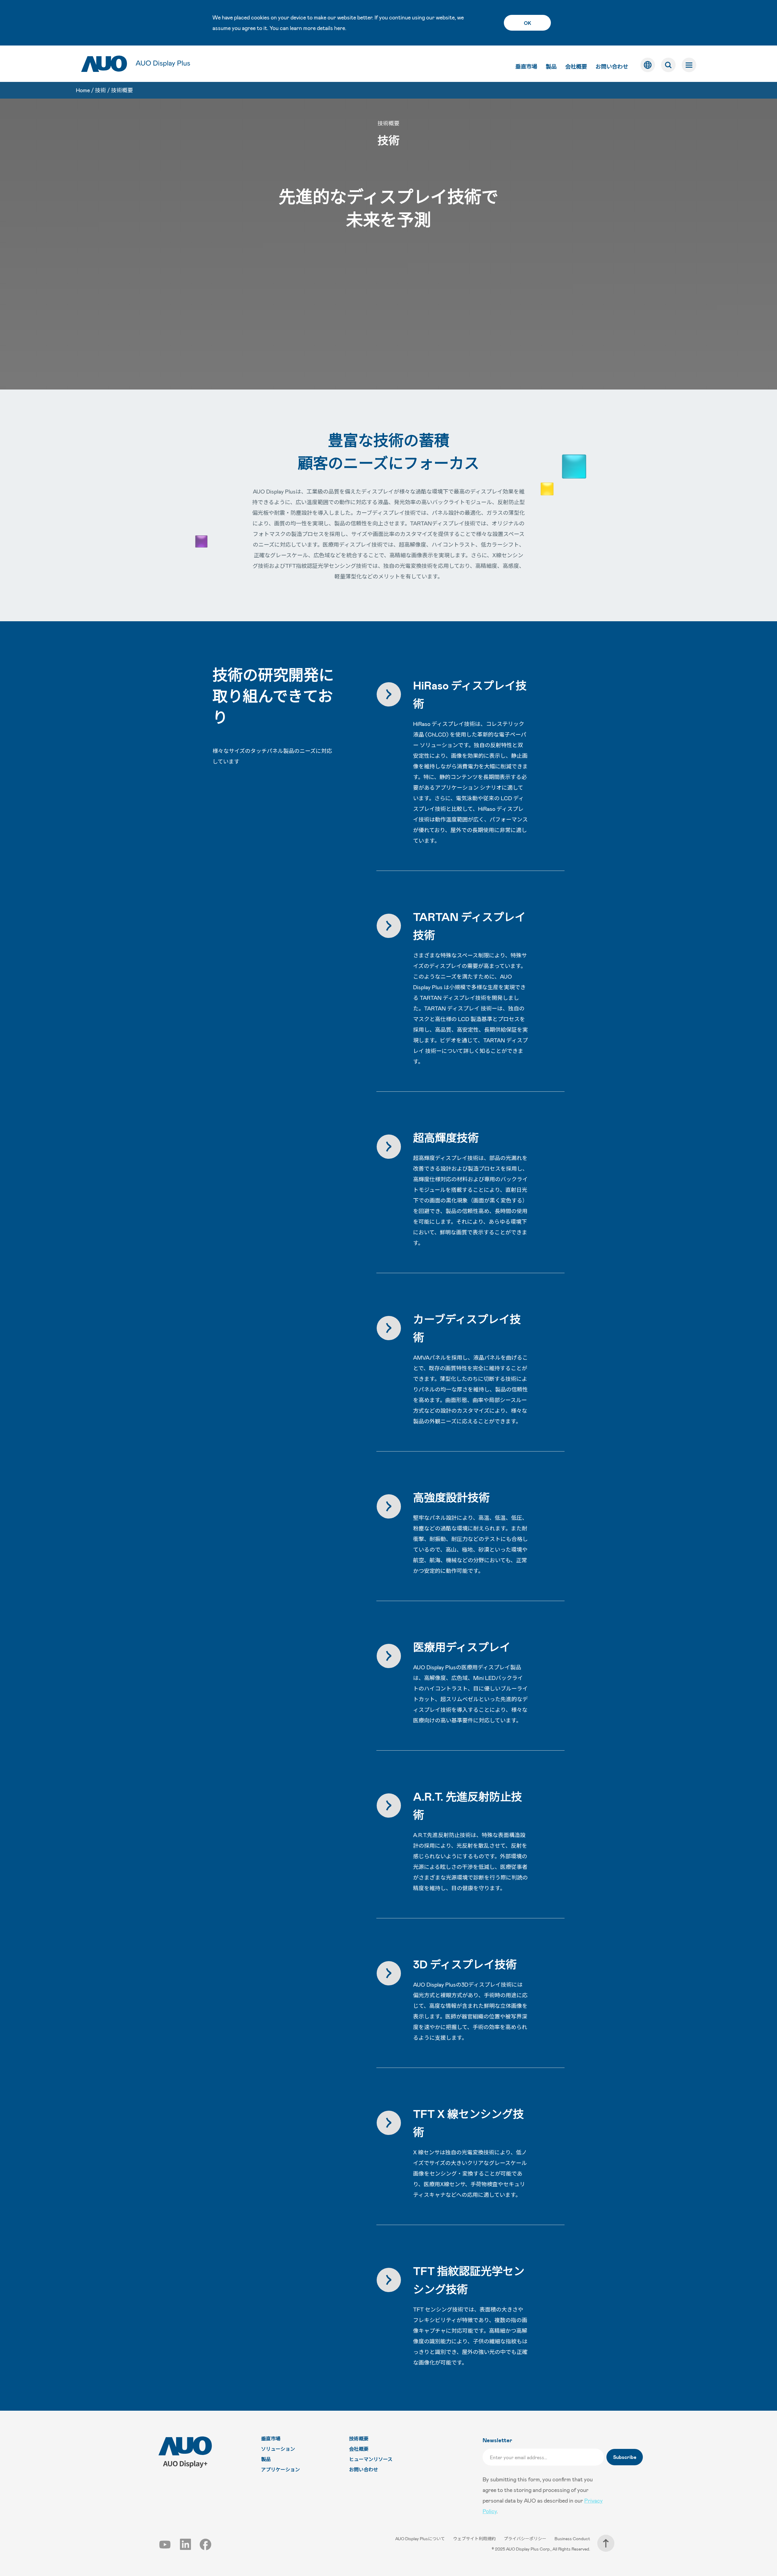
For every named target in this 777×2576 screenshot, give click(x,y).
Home (83, 90)
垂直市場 (526, 66)
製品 (551, 66)
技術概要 (122, 90)
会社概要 (576, 66)
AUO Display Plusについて (421, 2539)
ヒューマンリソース (371, 2459)
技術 (100, 90)
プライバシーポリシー (526, 2539)
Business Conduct (572, 2539)
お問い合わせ (612, 66)
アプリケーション (280, 2469)
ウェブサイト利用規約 (475, 2539)
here (340, 28)
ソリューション (278, 2449)
